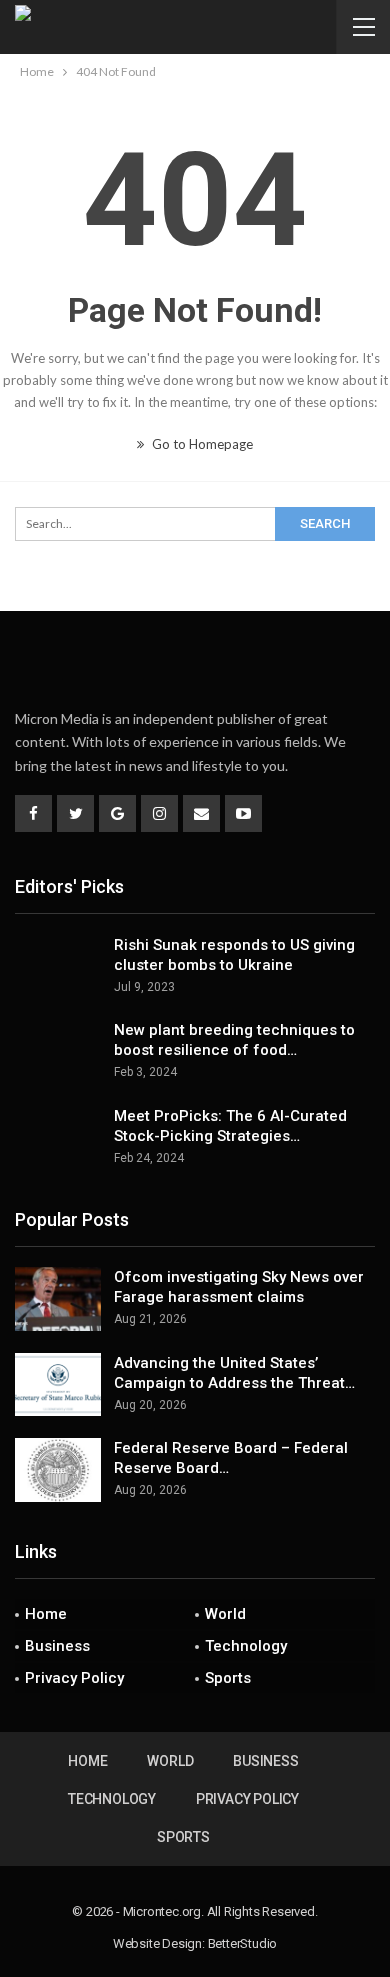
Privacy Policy (74, 1678)
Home (46, 1614)
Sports (228, 1678)
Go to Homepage (201, 444)
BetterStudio (243, 1943)
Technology (246, 1646)
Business (57, 1646)
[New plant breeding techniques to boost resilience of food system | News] (58, 1052)
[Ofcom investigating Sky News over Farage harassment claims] (58, 1299)
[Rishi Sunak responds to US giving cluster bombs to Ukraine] (58, 967)
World (225, 1614)
